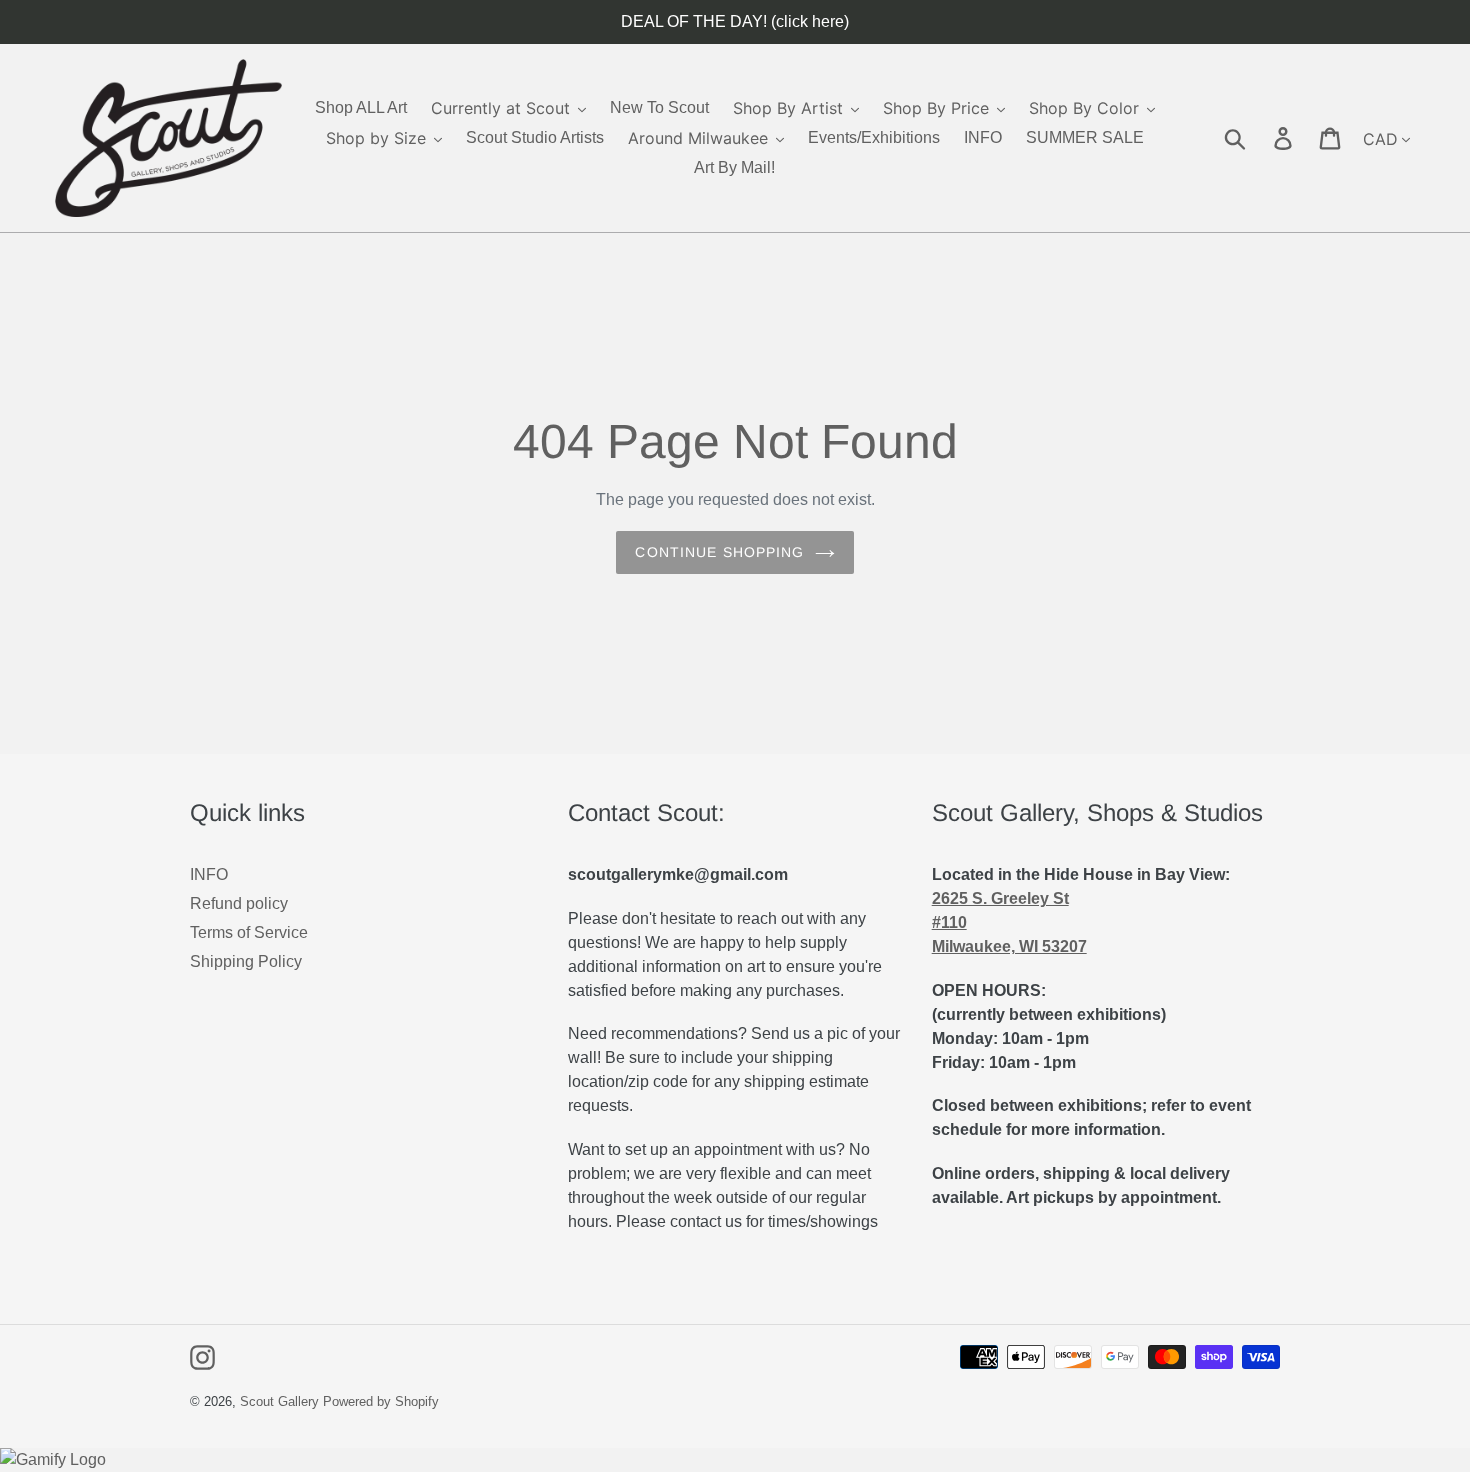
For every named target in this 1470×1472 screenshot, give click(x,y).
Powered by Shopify (381, 1401)
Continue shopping (719, 552)
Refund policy (239, 903)
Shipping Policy (246, 961)
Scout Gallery (279, 1401)
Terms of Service (249, 932)
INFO (209, 874)
